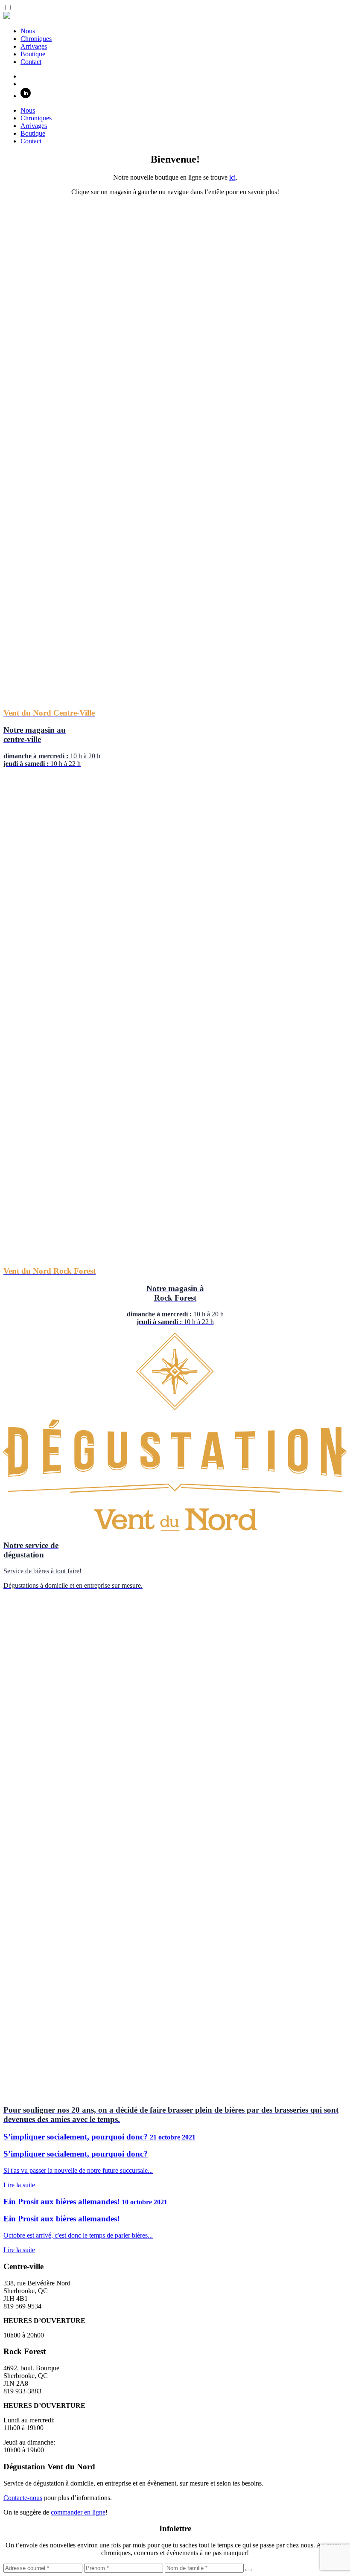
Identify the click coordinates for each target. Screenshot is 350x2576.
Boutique (33, 54)
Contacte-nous (23, 2498)
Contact (31, 62)
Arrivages (34, 46)
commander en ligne (78, 2512)
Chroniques (36, 39)
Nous (28, 31)
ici (232, 177)
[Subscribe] (249, 2570)
